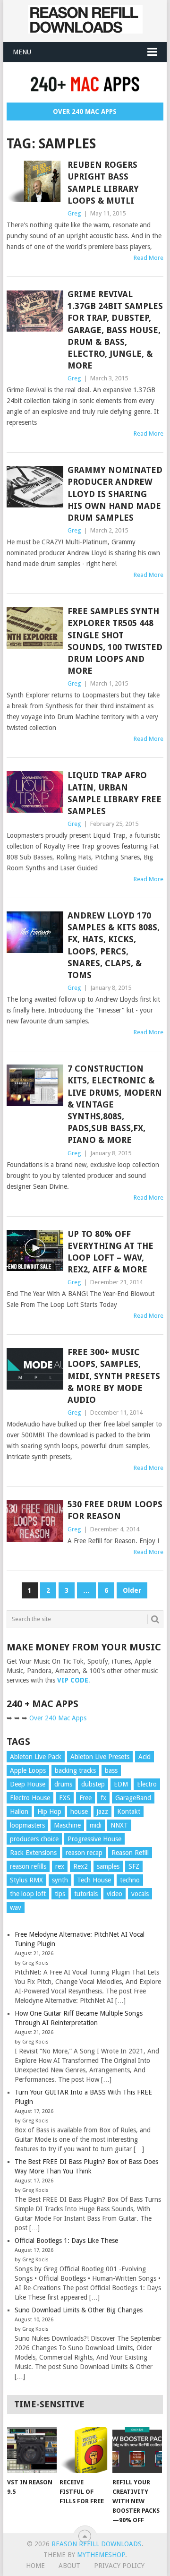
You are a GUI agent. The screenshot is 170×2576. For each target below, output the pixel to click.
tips (60, 1894)
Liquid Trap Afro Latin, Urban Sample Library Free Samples (115, 793)
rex (60, 1866)
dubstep (93, 1784)
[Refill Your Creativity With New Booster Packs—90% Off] (137, 2450)
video (115, 1894)
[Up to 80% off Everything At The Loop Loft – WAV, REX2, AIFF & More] (35, 1251)
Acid (144, 1757)
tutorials (86, 1894)
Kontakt (129, 1812)
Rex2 (81, 1866)
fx (103, 1798)
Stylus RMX (26, 1880)
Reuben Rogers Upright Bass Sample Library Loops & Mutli (103, 183)
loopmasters (27, 1825)
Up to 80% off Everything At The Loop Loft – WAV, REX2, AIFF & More (110, 1252)
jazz (102, 1812)
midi (96, 1825)
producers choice (34, 1839)
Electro (147, 1784)
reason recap (84, 1853)
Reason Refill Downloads (97, 2544)
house (79, 1812)
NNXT (119, 1825)
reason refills (28, 1866)
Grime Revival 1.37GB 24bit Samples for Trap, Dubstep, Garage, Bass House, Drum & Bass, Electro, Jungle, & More (115, 330)
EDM (121, 1784)
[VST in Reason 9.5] (32, 2450)
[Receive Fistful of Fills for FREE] (84, 2450)
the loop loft (28, 1894)
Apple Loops (28, 1770)
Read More (149, 258)
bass (111, 1770)
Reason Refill (130, 1853)
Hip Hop (49, 1812)
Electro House (30, 1798)
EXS (65, 1798)
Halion (19, 1812)
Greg (74, 213)
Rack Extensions (33, 1853)
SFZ (134, 1866)
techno (130, 1880)
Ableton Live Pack (36, 1757)
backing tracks (75, 1770)
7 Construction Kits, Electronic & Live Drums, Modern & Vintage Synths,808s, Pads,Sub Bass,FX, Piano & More (115, 1104)
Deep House (28, 1784)
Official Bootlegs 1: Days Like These (66, 2241)
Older (132, 1590)
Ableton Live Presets (100, 1757)
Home (35, 2566)
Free (85, 1798)
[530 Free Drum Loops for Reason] (35, 1521)
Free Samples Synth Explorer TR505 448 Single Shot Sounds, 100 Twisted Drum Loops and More (115, 641)
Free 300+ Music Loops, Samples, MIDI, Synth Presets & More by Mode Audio (114, 1376)
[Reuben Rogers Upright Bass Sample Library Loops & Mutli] (35, 181)
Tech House (94, 1880)
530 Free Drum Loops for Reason (115, 1510)
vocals (140, 1894)
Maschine (67, 1825)
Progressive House (94, 1839)
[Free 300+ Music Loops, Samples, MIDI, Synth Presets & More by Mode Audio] (35, 1369)
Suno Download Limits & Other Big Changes (79, 2310)
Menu (22, 52)
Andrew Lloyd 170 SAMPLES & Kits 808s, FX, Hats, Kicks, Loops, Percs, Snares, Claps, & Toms (114, 945)
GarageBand (133, 1798)
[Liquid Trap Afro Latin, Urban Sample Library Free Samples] (35, 792)
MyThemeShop (101, 2555)
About (69, 2566)
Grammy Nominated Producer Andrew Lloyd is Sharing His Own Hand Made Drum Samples (115, 494)
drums (63, 1784)
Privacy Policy (119, 2566)
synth (60, 1880)
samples (108, 1866)
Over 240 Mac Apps (85, 112)
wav (16, 1907)
